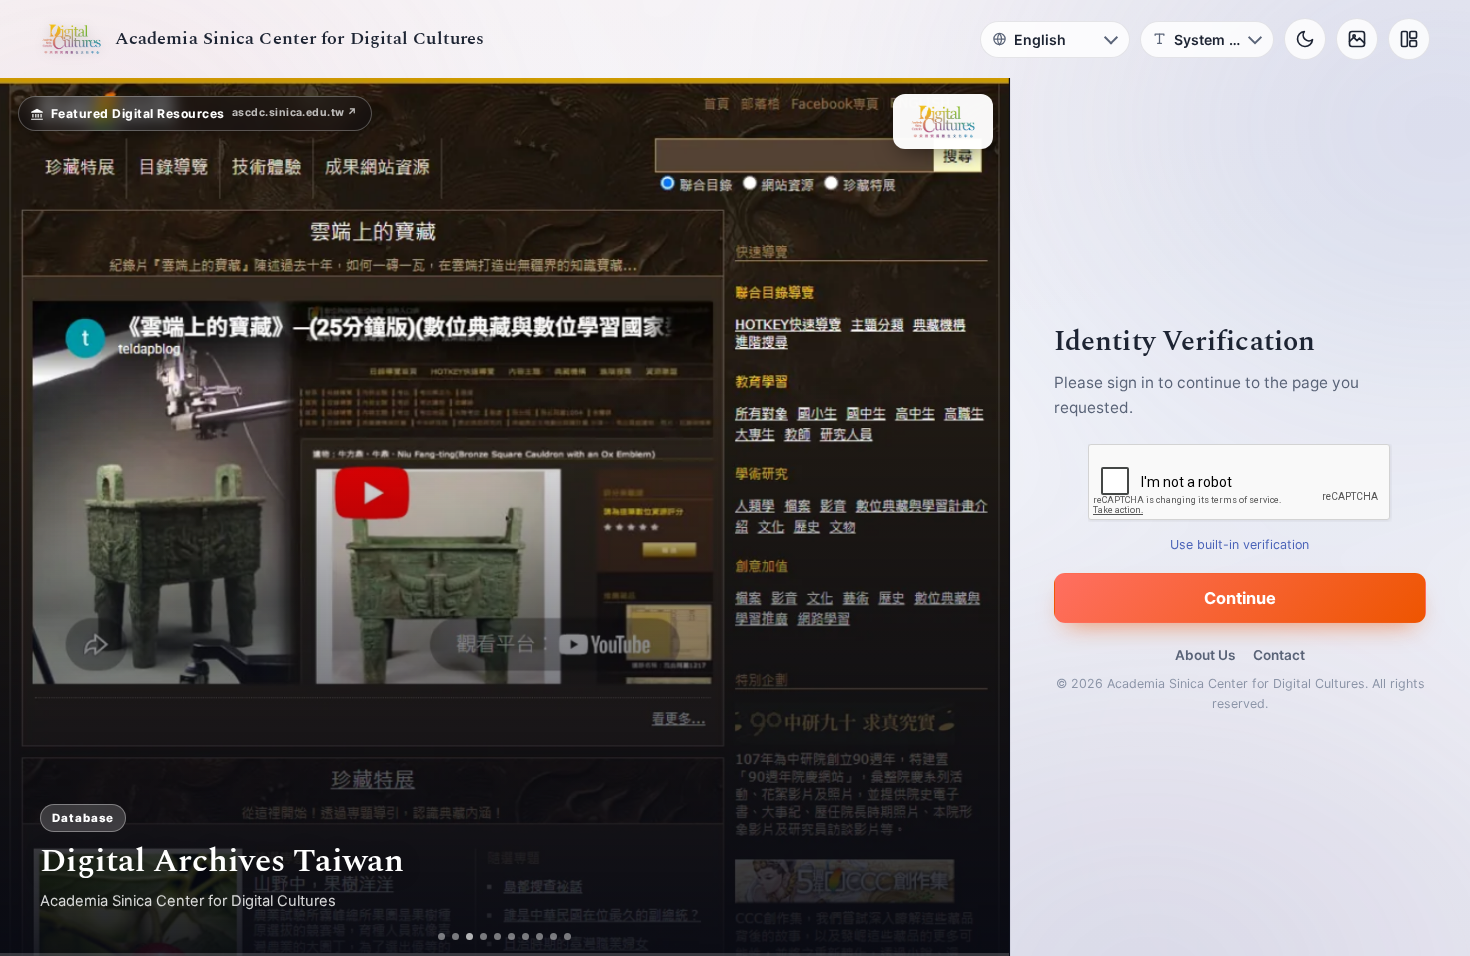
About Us (1205, 655)
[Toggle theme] (1305, 39)
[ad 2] (448, 936)
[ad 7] (533, 936)
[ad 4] (491, 936)
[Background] (1357, 39)
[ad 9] (561, 936)
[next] (973, 517)
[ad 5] (505, 936)
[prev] (36, 517)
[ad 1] (434, 936)
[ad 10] (575, 936)
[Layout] (1409, 39)
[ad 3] (470, 936)
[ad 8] (547, 936)
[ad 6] (519, 936)
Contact (1279, 655)
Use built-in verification (1240, 544)
